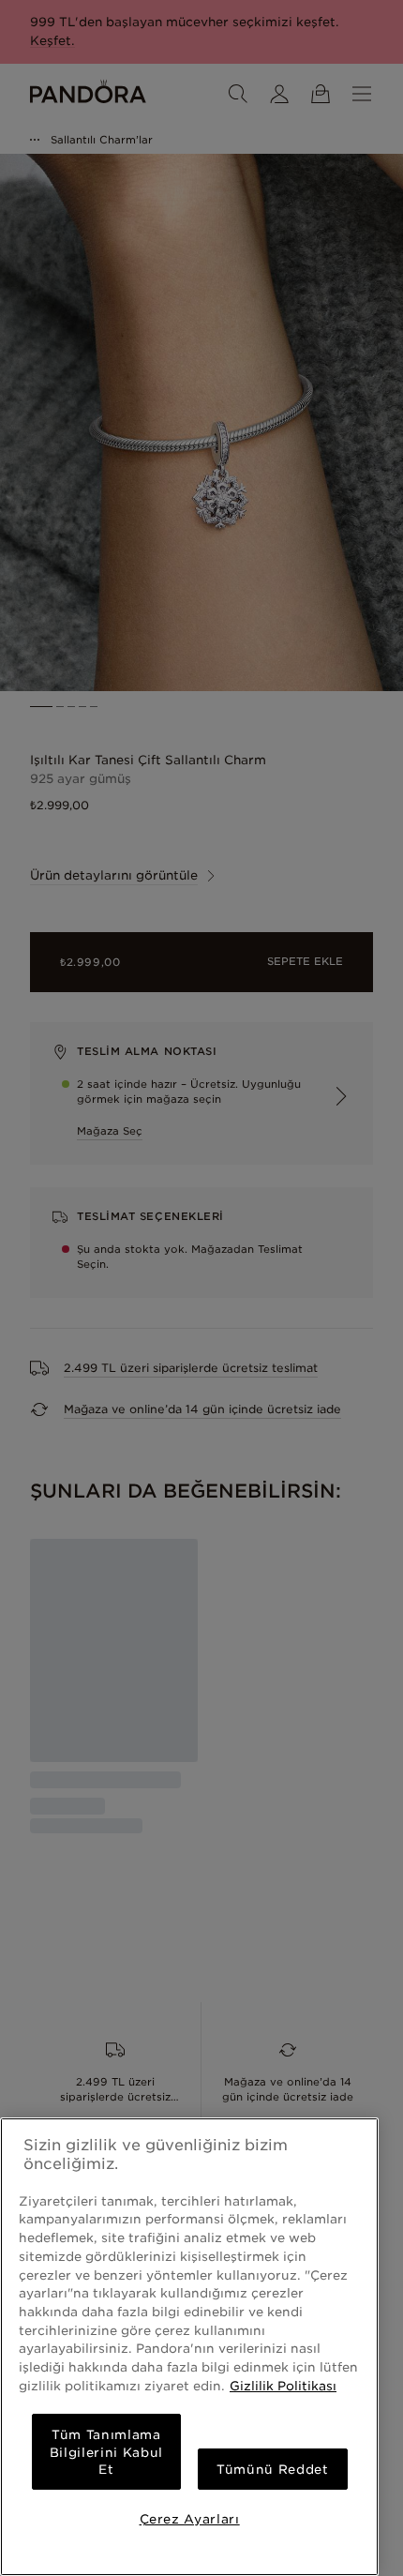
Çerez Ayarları (190, 2519)
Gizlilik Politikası (283, 2386)
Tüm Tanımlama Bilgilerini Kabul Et (106, 2452)
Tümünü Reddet (273, 2469)
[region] (189, 2347)
